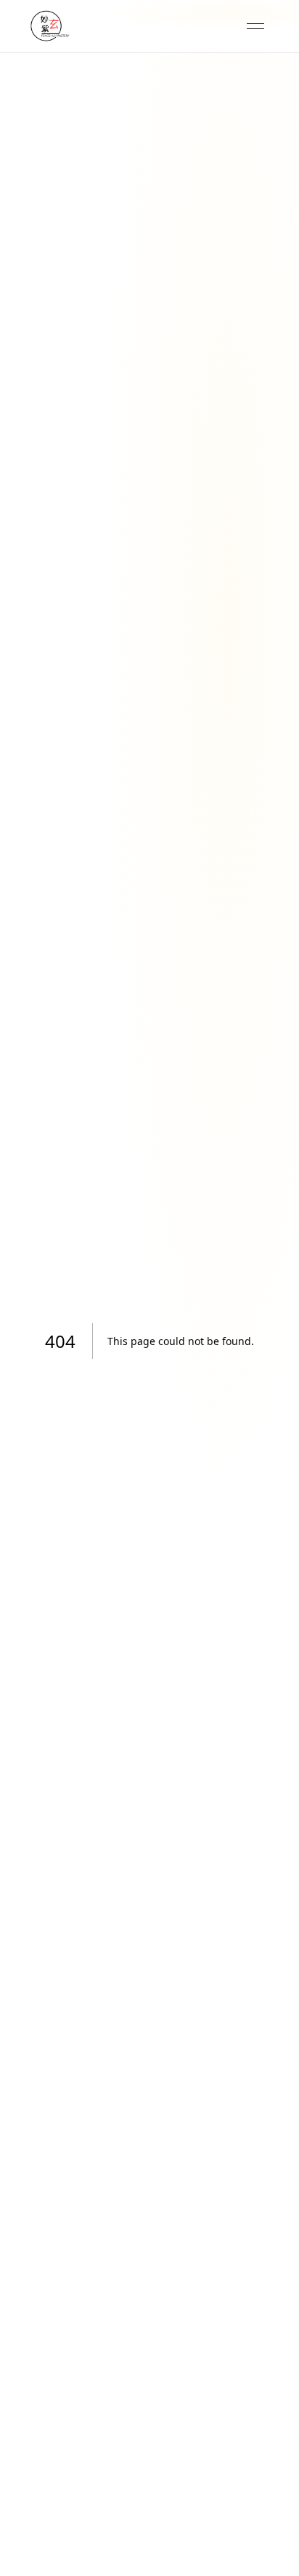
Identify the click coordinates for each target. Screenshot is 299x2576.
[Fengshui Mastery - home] (49, 26)
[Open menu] (255, 26)
